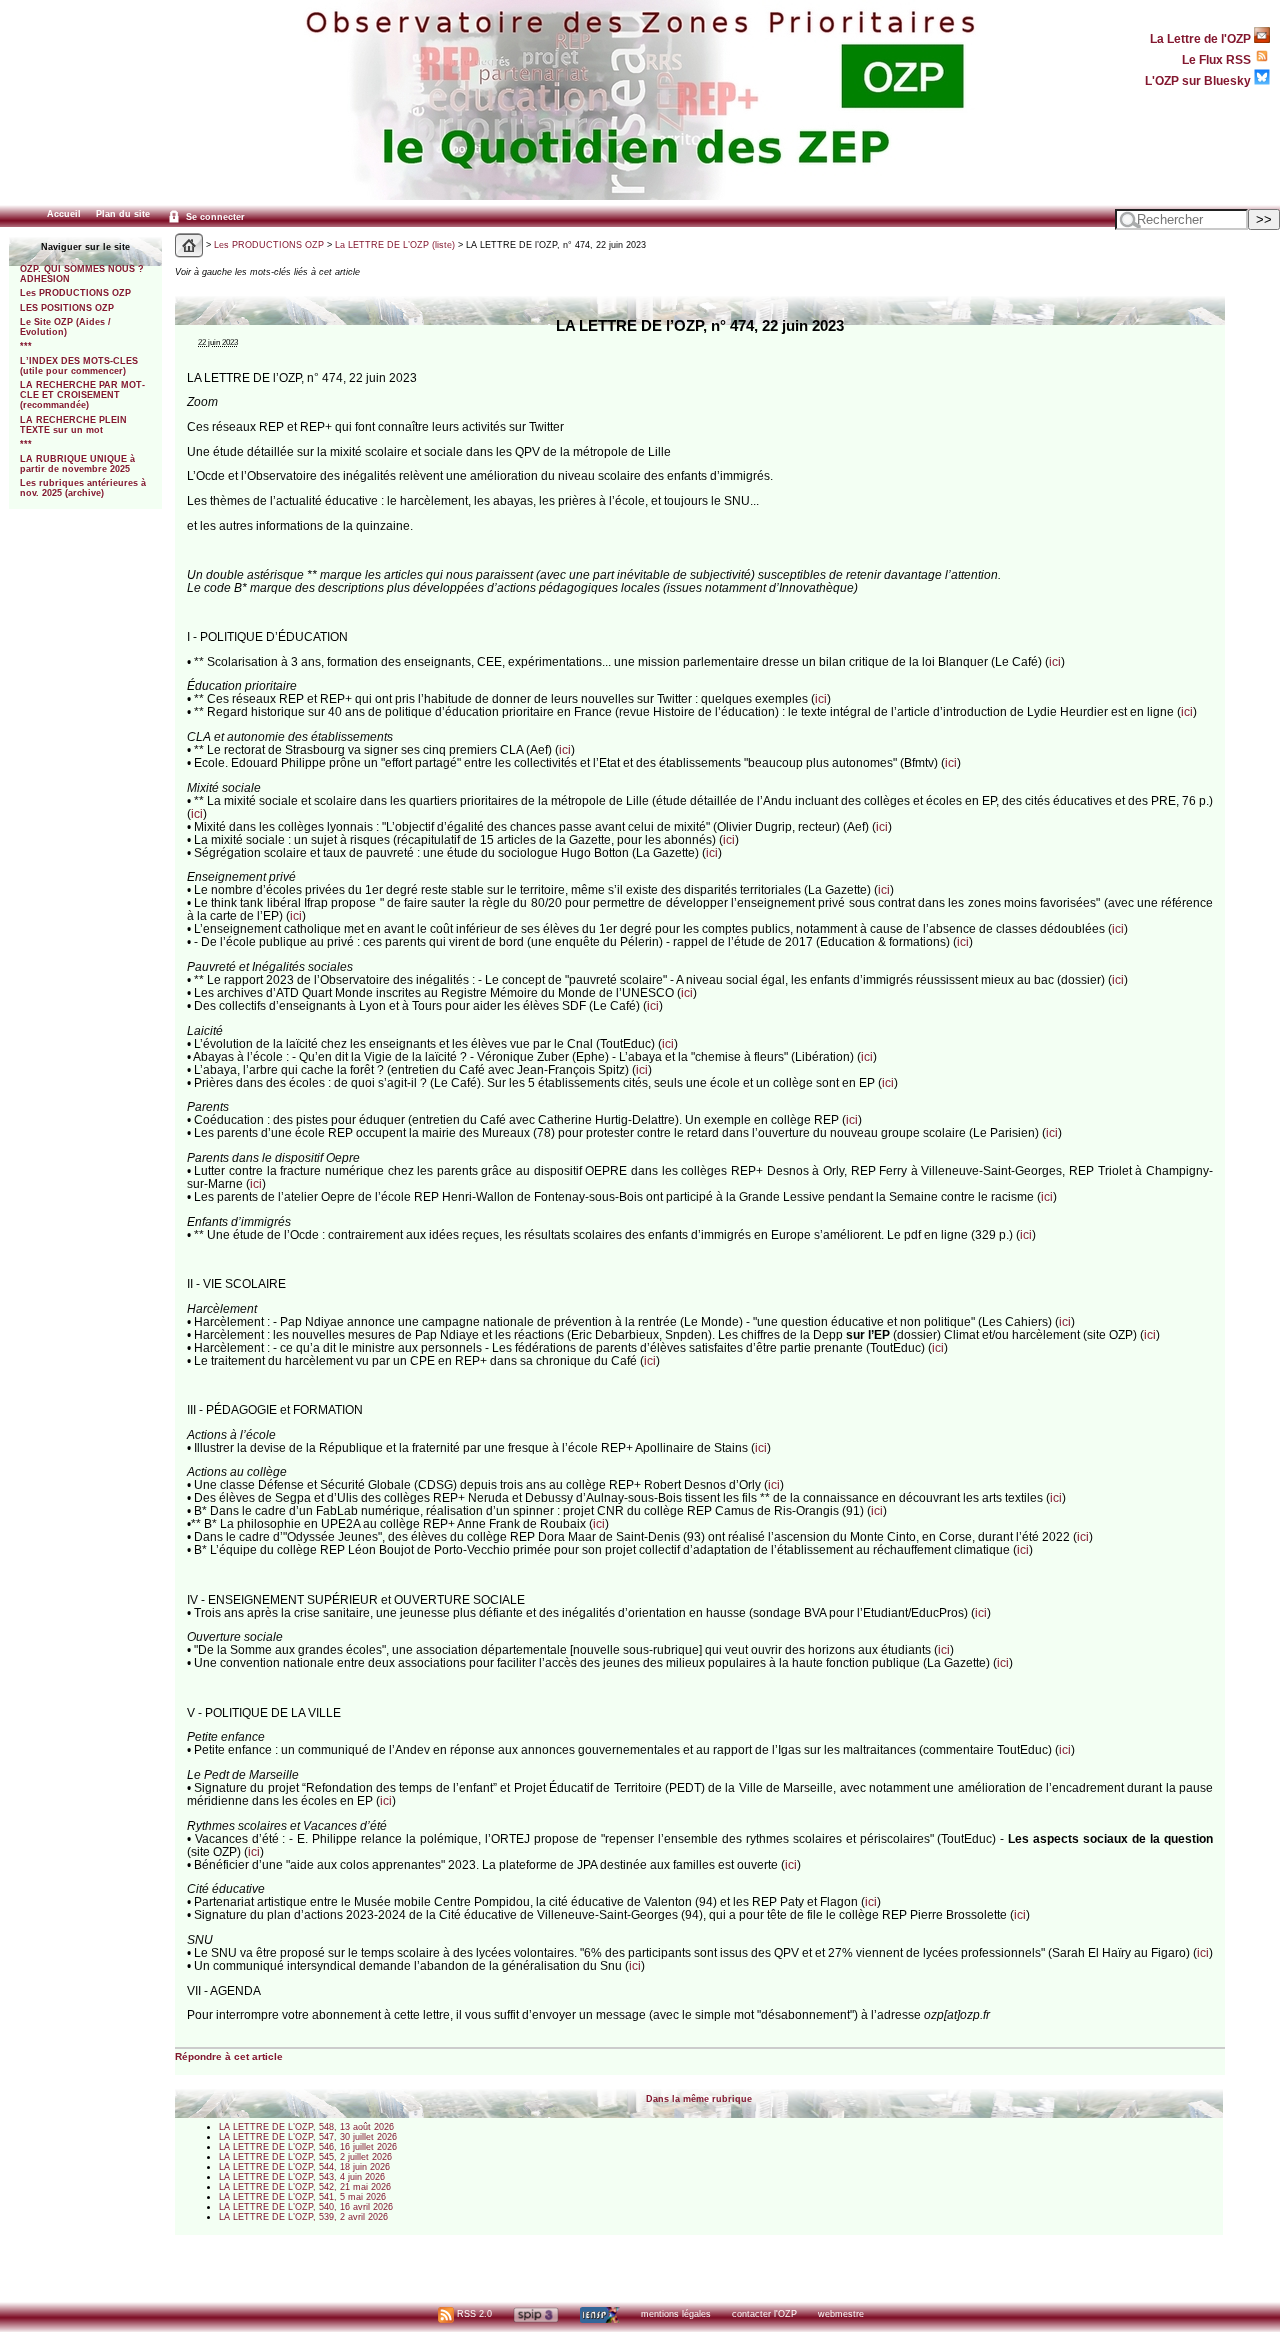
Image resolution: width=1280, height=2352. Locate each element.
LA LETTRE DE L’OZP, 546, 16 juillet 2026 (308, 2147)
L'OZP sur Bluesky (1199, 80)
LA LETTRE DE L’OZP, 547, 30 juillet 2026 (308, 2137)
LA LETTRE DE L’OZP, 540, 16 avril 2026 (306, 2207)
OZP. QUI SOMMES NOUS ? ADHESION (82, 274)
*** (26, 346)
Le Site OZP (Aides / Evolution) (65, 327)
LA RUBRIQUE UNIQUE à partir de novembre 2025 (77, 464)
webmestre (841, 2314)
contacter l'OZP (764, 2314)
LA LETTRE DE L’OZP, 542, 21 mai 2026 (305, 2187)
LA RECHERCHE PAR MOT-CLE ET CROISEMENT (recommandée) (82, 395)
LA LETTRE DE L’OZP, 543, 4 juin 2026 (302, 2177)
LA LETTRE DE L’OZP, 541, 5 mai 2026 (302, 2197)
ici (1055, 661)
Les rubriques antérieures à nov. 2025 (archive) (83, 488)
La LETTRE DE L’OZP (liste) (395, 245)
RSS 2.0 (473, 2314)
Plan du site (123, 214)
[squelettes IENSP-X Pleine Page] (599, 2314)
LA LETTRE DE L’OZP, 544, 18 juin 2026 (304, 2167)
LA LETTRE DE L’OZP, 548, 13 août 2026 (306, 2127)
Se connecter (214, 217)
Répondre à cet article (229, 2056)
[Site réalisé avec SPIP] (536, 2314)
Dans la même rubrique (699, 2099)
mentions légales (676, 2314)
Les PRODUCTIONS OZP (75, 293)
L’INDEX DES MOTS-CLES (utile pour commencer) (79, 366)
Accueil (64, 214)
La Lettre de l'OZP (1202, 38)
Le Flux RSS (1218, 59)
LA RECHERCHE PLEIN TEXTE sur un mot (73, 425)
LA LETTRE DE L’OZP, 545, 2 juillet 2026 (305, 2157)
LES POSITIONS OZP (67, 308)
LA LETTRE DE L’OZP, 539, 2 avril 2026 (303, 2217)
